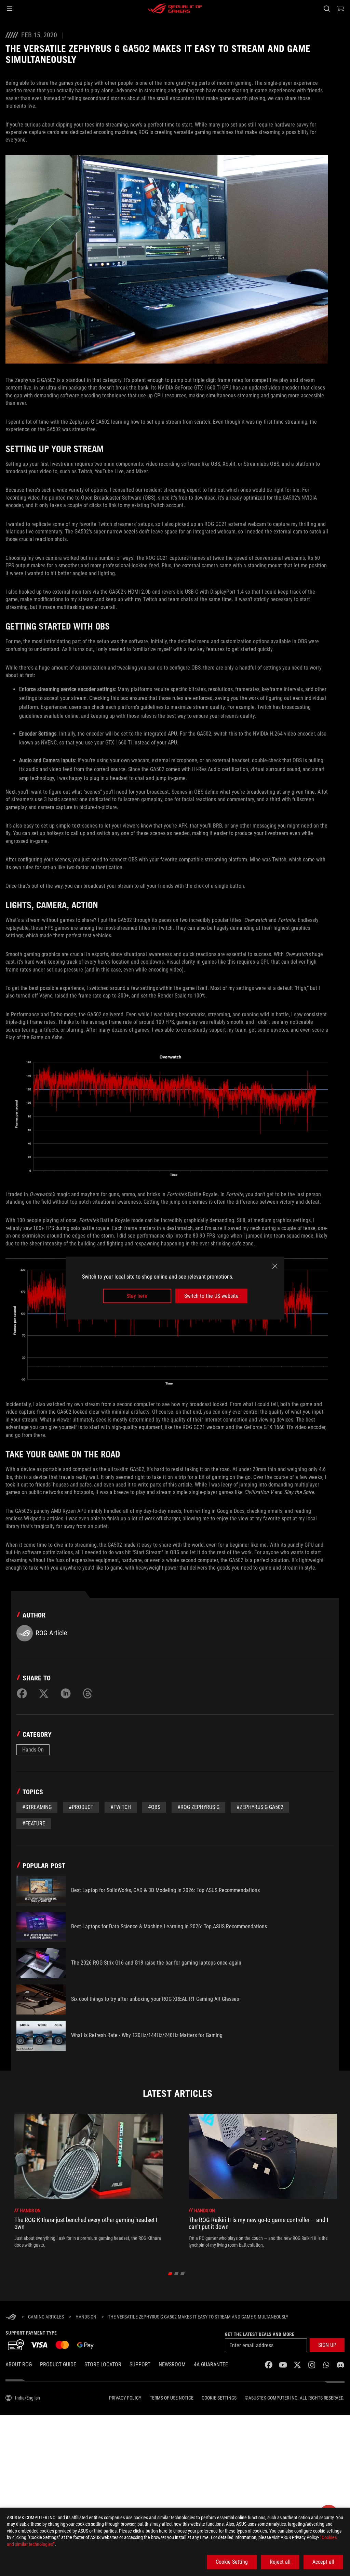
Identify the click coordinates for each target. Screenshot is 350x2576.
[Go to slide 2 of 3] (177, 2274)
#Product (81, 1807)
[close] (275, 1266)
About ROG (19, 2364)
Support (140, 2364)
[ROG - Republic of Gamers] (175, 9)
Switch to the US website (211, 1296)
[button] (10, 9)
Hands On (33, 1750)
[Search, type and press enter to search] (327, 9)
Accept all (323, 2562)
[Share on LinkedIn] (66, 1693)
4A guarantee (211, 2364)
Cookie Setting (232, 2562)
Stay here (137, 1296)
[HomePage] (11, 2317)
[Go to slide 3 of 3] (183, 2274)
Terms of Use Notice (172, 2398)
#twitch (121, 1807)
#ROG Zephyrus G (198, 1807)
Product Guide (58, 2364)
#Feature (34, 1824)
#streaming (37, 1807)
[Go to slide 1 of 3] (170, 2274)
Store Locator (103, 2364)
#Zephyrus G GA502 (260, 1807)
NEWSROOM (172, 2364)
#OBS (154, 1807)
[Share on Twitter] (44, 1693)
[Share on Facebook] (22, 1693)
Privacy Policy (125, 2398)
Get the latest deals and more (260, 2334)
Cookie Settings (219, 2398)
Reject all (280, 2562)
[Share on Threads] (87, 1693)
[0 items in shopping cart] (340, 9)
